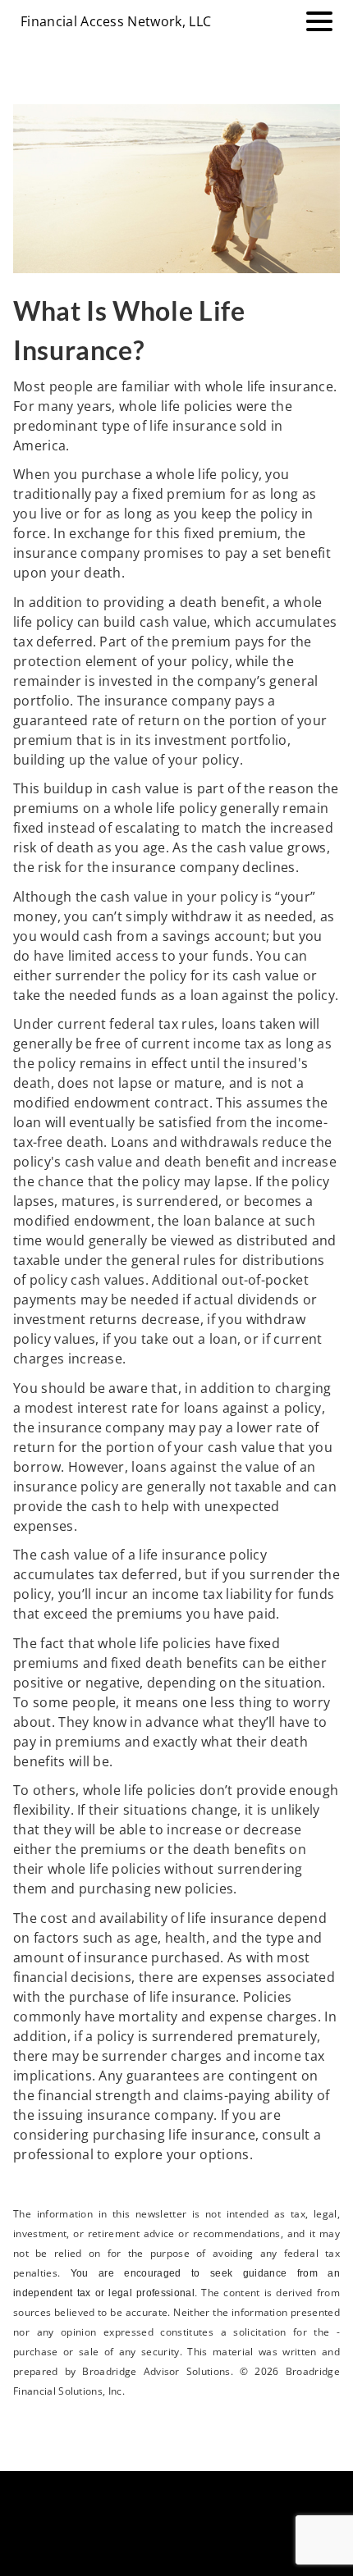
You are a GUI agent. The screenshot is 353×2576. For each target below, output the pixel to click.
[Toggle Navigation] (319, 21)
